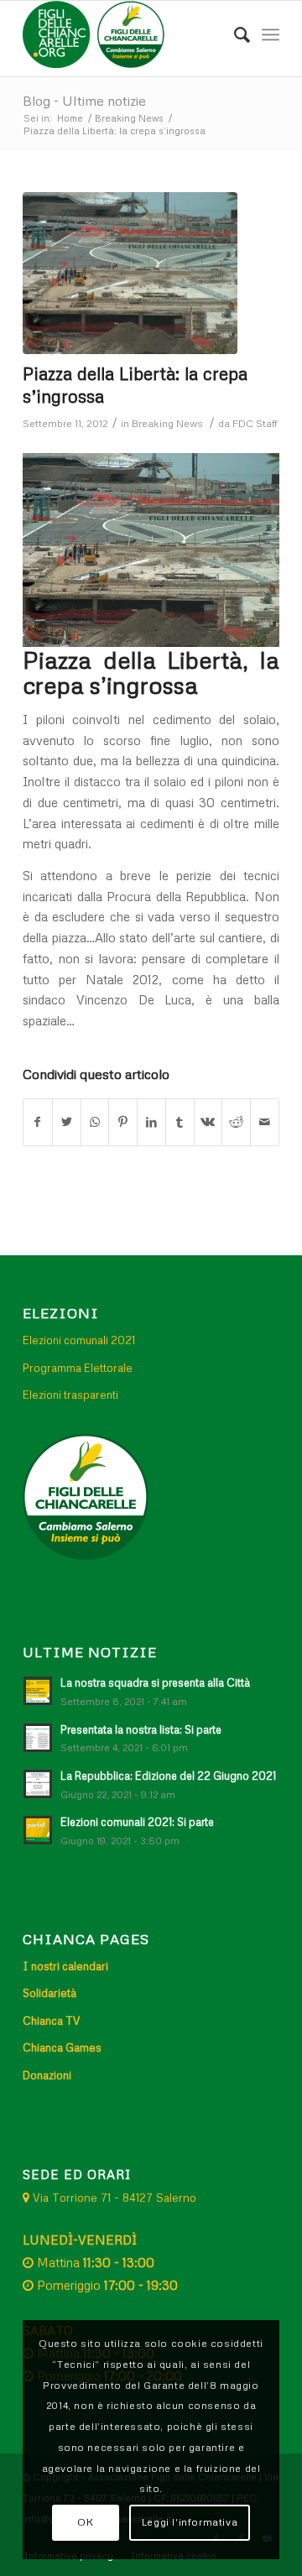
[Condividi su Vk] (208, 1122)
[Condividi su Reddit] (236, 1122)
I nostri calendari (65, 1966)
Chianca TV (51, 2021)
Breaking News (167, 423)
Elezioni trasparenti (70, 1395)
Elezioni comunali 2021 (79, 1340)
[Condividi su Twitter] (67, 1122)
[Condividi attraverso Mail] (265, 1122)
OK (85, 2522)
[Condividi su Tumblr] (180, 1122)
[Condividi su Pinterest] (123, 1122)
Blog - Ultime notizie (84, 101)
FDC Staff (255, 423)
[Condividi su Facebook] (38, 1122)
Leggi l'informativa (190, 2522)
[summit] (130, 273)
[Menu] (271, 34)
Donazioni (47, 2075)
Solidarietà (49, 1993)
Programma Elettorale (78, 1368)
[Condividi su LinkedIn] (151, 1122)
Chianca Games (62, 2047)
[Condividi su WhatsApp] (95, 1122)
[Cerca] (234, 34)
